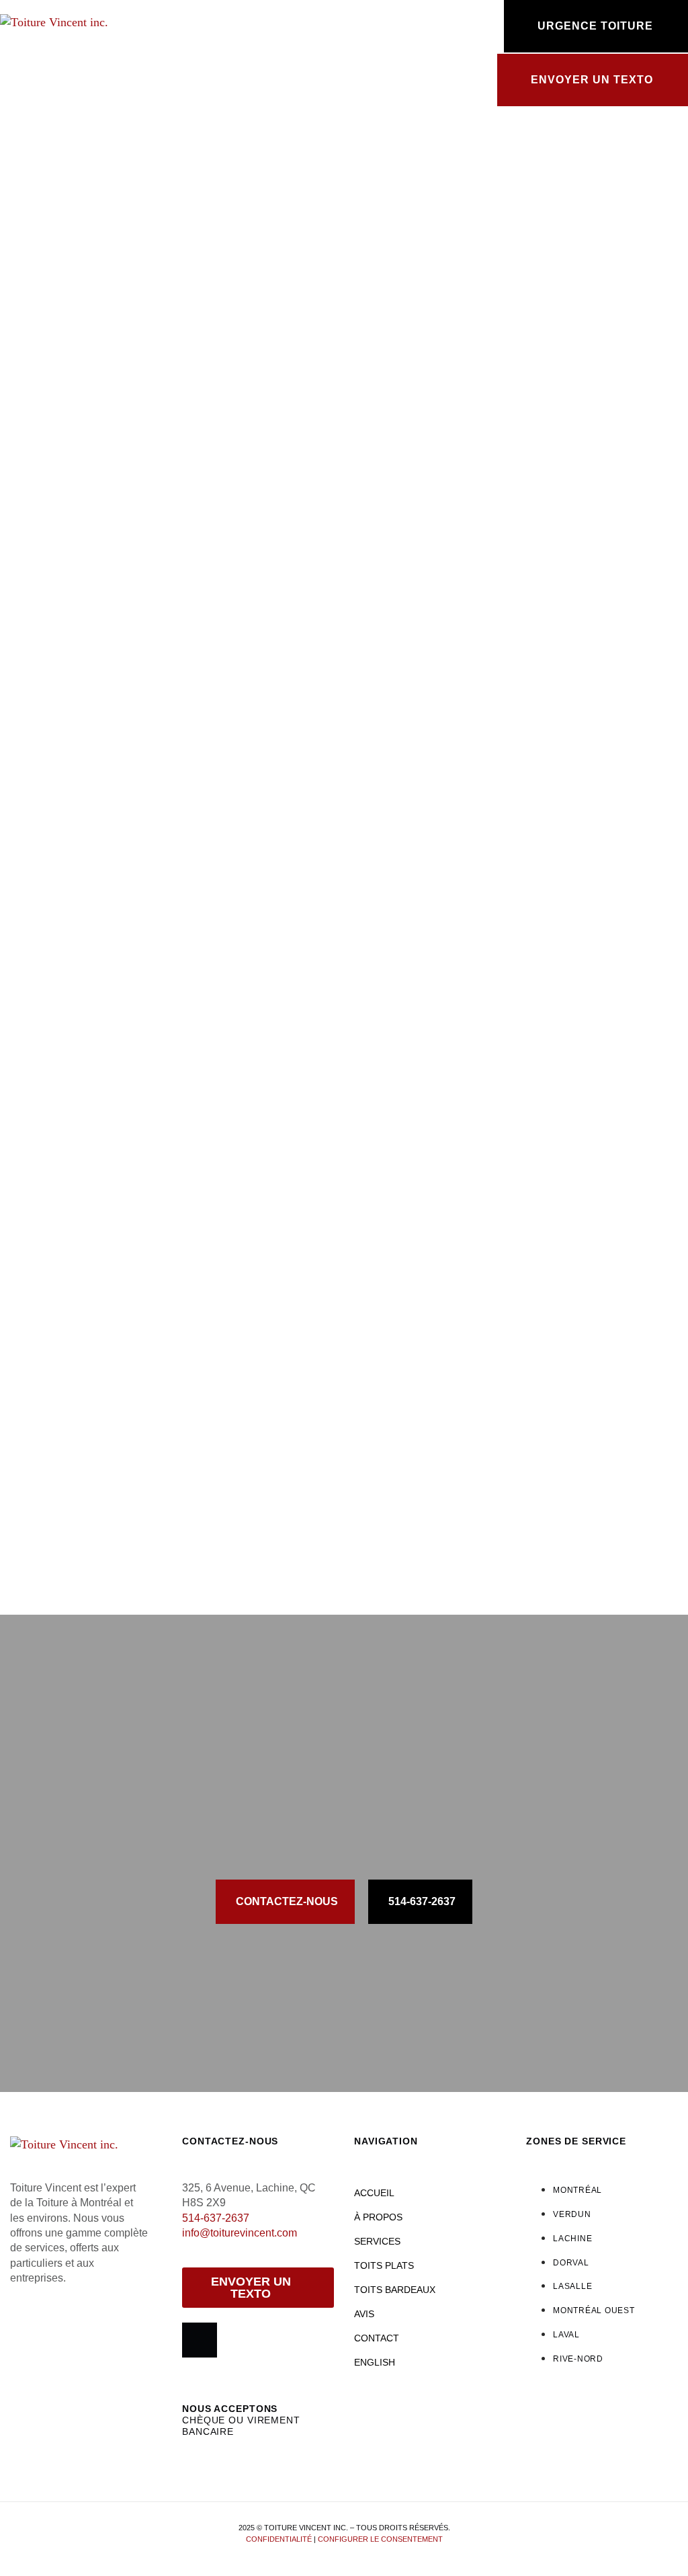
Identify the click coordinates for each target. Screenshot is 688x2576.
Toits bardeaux (395, 2290)
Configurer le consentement (380, 2539)
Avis (364, 2314)
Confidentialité (279, 2539)
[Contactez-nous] (371, 27)
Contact (377, 2338)
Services (377, 2241)
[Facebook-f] (200, 2340)
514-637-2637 (216, 2218)
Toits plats (384, 2265)
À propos (378, 2217)
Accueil (374, 2193)
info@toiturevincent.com (240, 2233)
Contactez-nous (429, 17)
